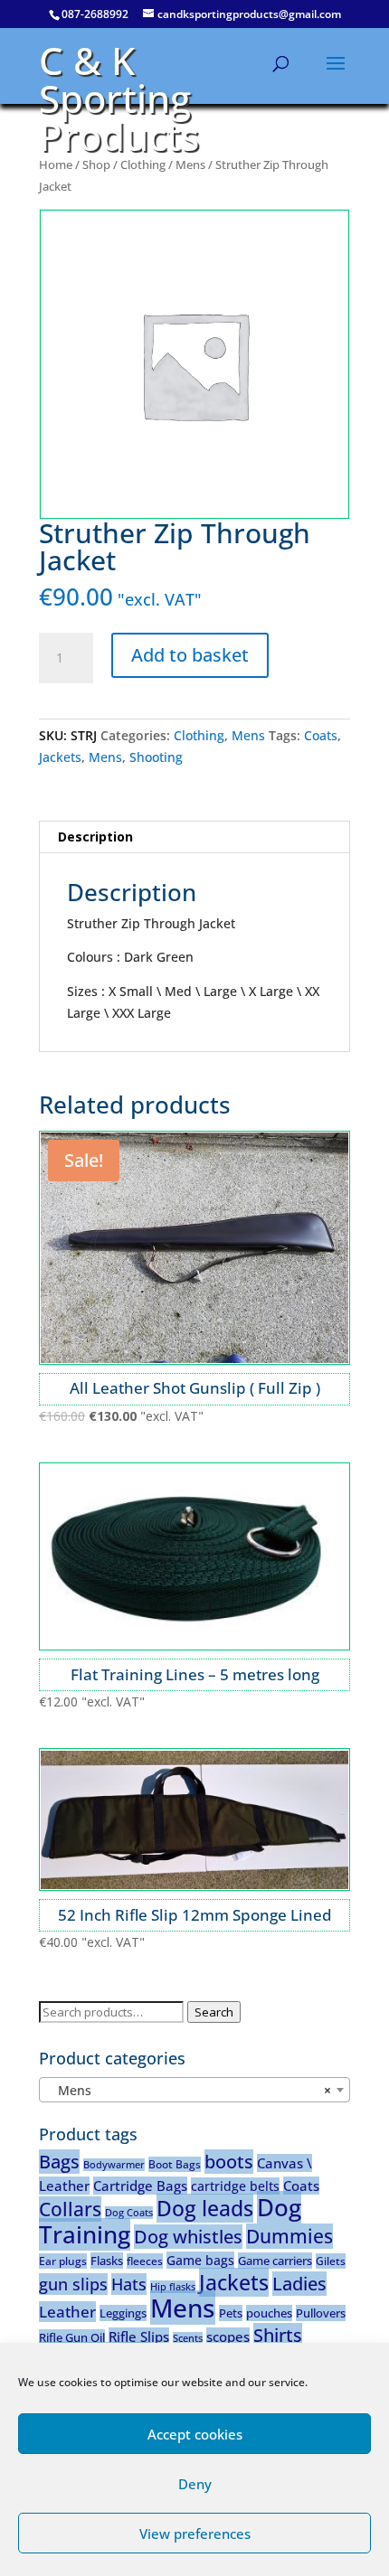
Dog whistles (188, 2237)
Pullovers (321, 2313)
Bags (59, 2162)
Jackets (60, 757)
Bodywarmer (114, 2165)
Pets (231, 2313)
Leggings (123, 2313)
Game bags (200, 2260)
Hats (129, 2284)
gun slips (73, 2284)
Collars (70, 2209)
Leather (67, 2312)
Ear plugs (63, 2261)
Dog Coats (129, 2213)
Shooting (156, 757)
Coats (321, 735)
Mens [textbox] (189, 2090)
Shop (96, 165)
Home (56, 165)
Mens (190, 165)
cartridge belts (235, 2186)
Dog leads (205, 2208)
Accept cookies (195, 2434)
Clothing (143, 165)
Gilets (331, 2261)
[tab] (194, 837)
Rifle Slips (139, 2336)
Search (214, 2012)
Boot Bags (175, 2164)
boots (229, 2162)
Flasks (107, 2261)
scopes (228, 2336)
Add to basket (190, 655)
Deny (195, 2484)
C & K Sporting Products (119, 98)
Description (95, 837)
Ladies (299, 2284)
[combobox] (194, 2090)
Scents (188, 2338)
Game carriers (275, 2261)
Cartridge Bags (140, 2186)
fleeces (145, 2261)
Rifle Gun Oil (72, 2337)
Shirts (278, 2335)
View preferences (195, 2534)
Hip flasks (173, 2287)
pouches (269, 2313)
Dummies (289, 2236)
